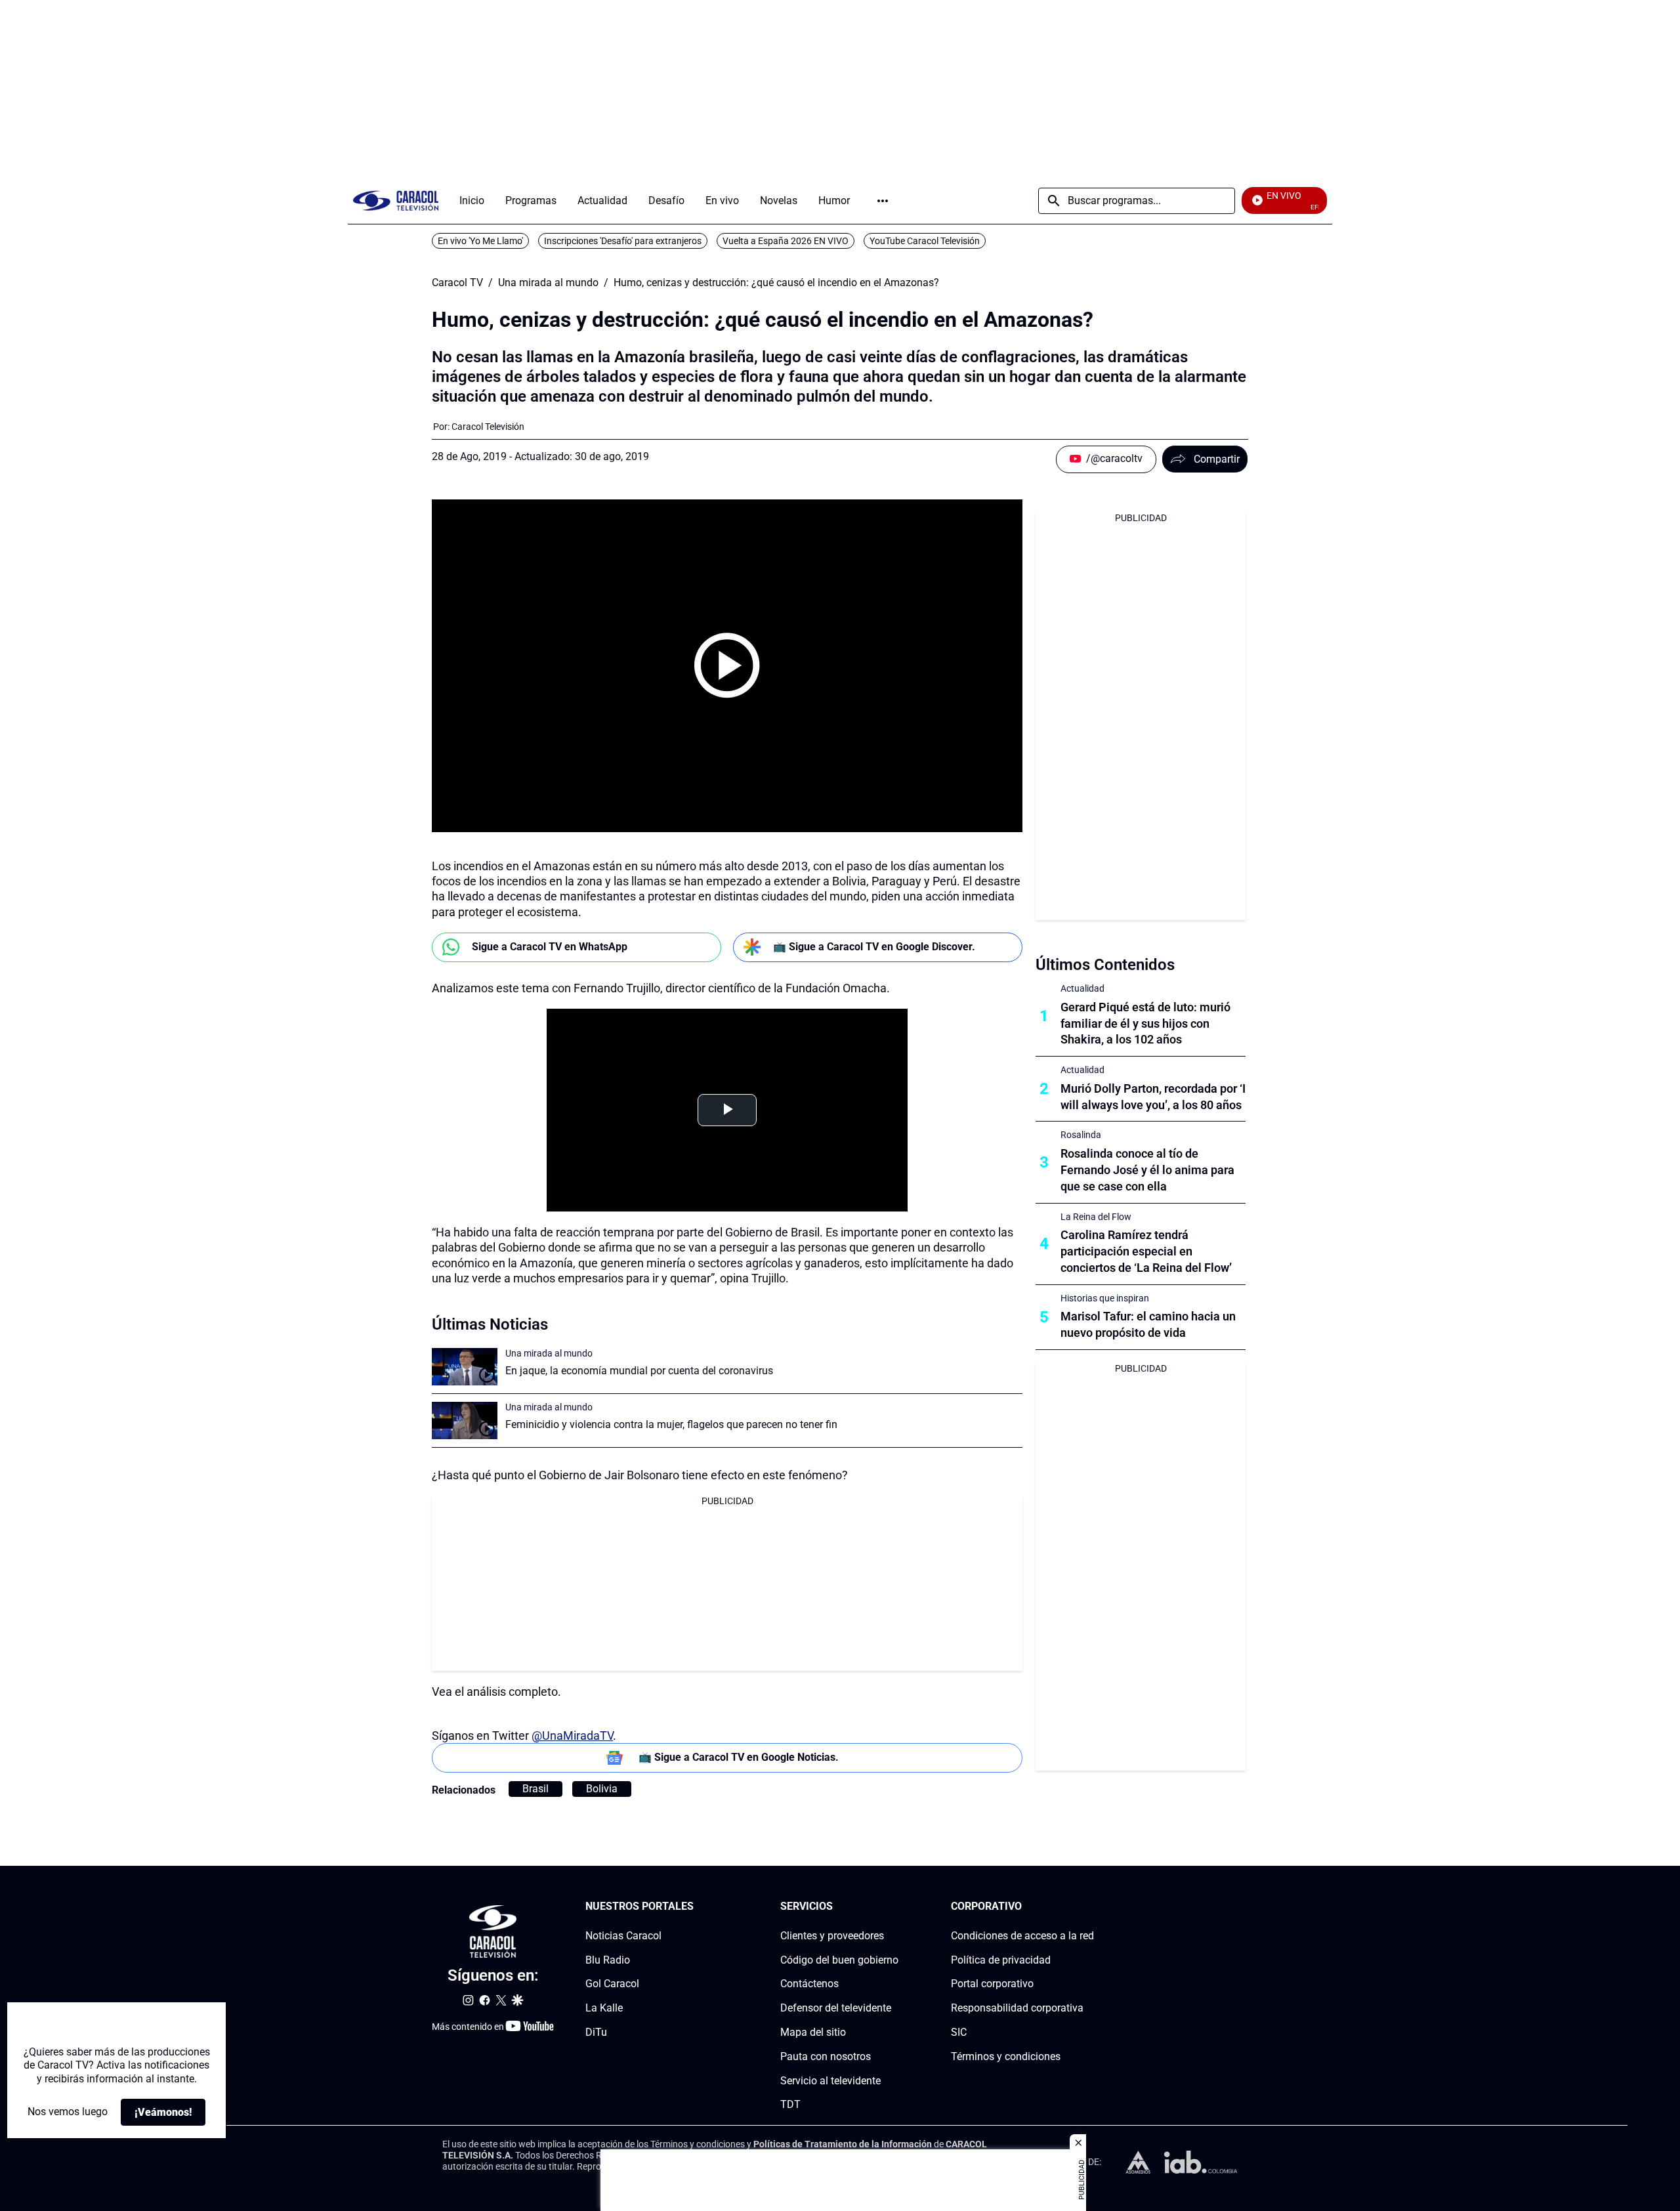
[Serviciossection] (894, 1907)
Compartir (1217, 459)
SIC (959, 2032)
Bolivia (602, 1789)
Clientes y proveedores (832, 1935)
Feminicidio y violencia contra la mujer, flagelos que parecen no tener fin (671, 1424)
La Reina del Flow (1096, 1217)
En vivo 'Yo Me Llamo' (480, 241)
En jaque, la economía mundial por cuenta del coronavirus (639, 1371)
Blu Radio (608, 1959)
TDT (790, 2104)
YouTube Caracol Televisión (925, 241)
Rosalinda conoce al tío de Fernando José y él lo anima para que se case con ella (1147, 1170)
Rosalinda (1081, 1135)
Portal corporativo (992, 1984)
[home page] (396, 200)
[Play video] (727, 665)
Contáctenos (809, 1984)
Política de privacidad (1001, 1959)
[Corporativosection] (1090, 1907)
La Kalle (604, 2008)
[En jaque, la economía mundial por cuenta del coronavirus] (465, 1367)
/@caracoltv (1114, 458)
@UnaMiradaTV (572, 1736)
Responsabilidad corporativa (1017, 2008)
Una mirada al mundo (548, 283)
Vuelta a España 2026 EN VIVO (786, 241)
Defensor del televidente (836, 2008)
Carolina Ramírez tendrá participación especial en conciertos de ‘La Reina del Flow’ (1146, 1251)
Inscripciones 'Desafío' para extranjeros (623, 241)
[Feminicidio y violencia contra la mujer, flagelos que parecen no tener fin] (465, 1421)
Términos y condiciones (1006, 2056)
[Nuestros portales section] (698, 1907)
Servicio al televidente (830, 2080)
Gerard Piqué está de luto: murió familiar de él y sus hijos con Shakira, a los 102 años (1145, 1023)
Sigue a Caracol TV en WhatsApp (550, 947)
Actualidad (1082, 988)
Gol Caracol (612, 1984)
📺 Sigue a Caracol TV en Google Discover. (874, 947)
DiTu (596, 2032)
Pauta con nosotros (826, 2056)
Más (883, 201)
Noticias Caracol (623, 1935)
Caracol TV (457, 283)
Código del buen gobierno (839, 1959)
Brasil (535, 1789)
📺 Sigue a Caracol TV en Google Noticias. (739, 1757)
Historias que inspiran (1105, 1298)
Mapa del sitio (813, 2032)
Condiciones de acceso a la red (1022, 1935)
